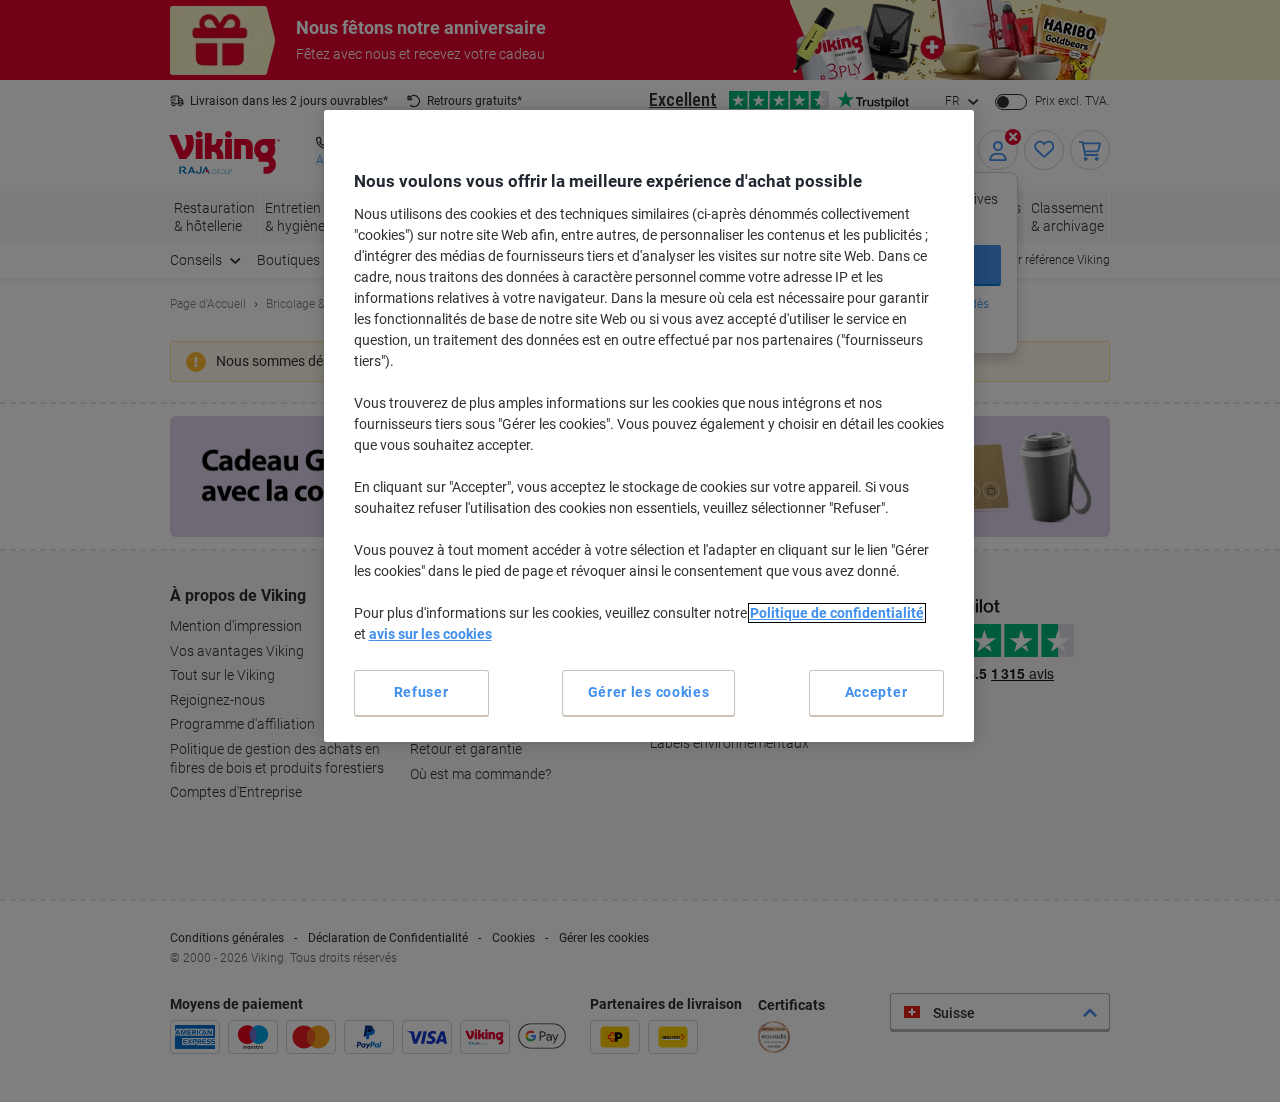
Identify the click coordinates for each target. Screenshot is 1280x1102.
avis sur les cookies (430, 634)
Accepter (876, 692)
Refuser (421, 692)
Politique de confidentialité (837, 613)
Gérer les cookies (649, 692)
